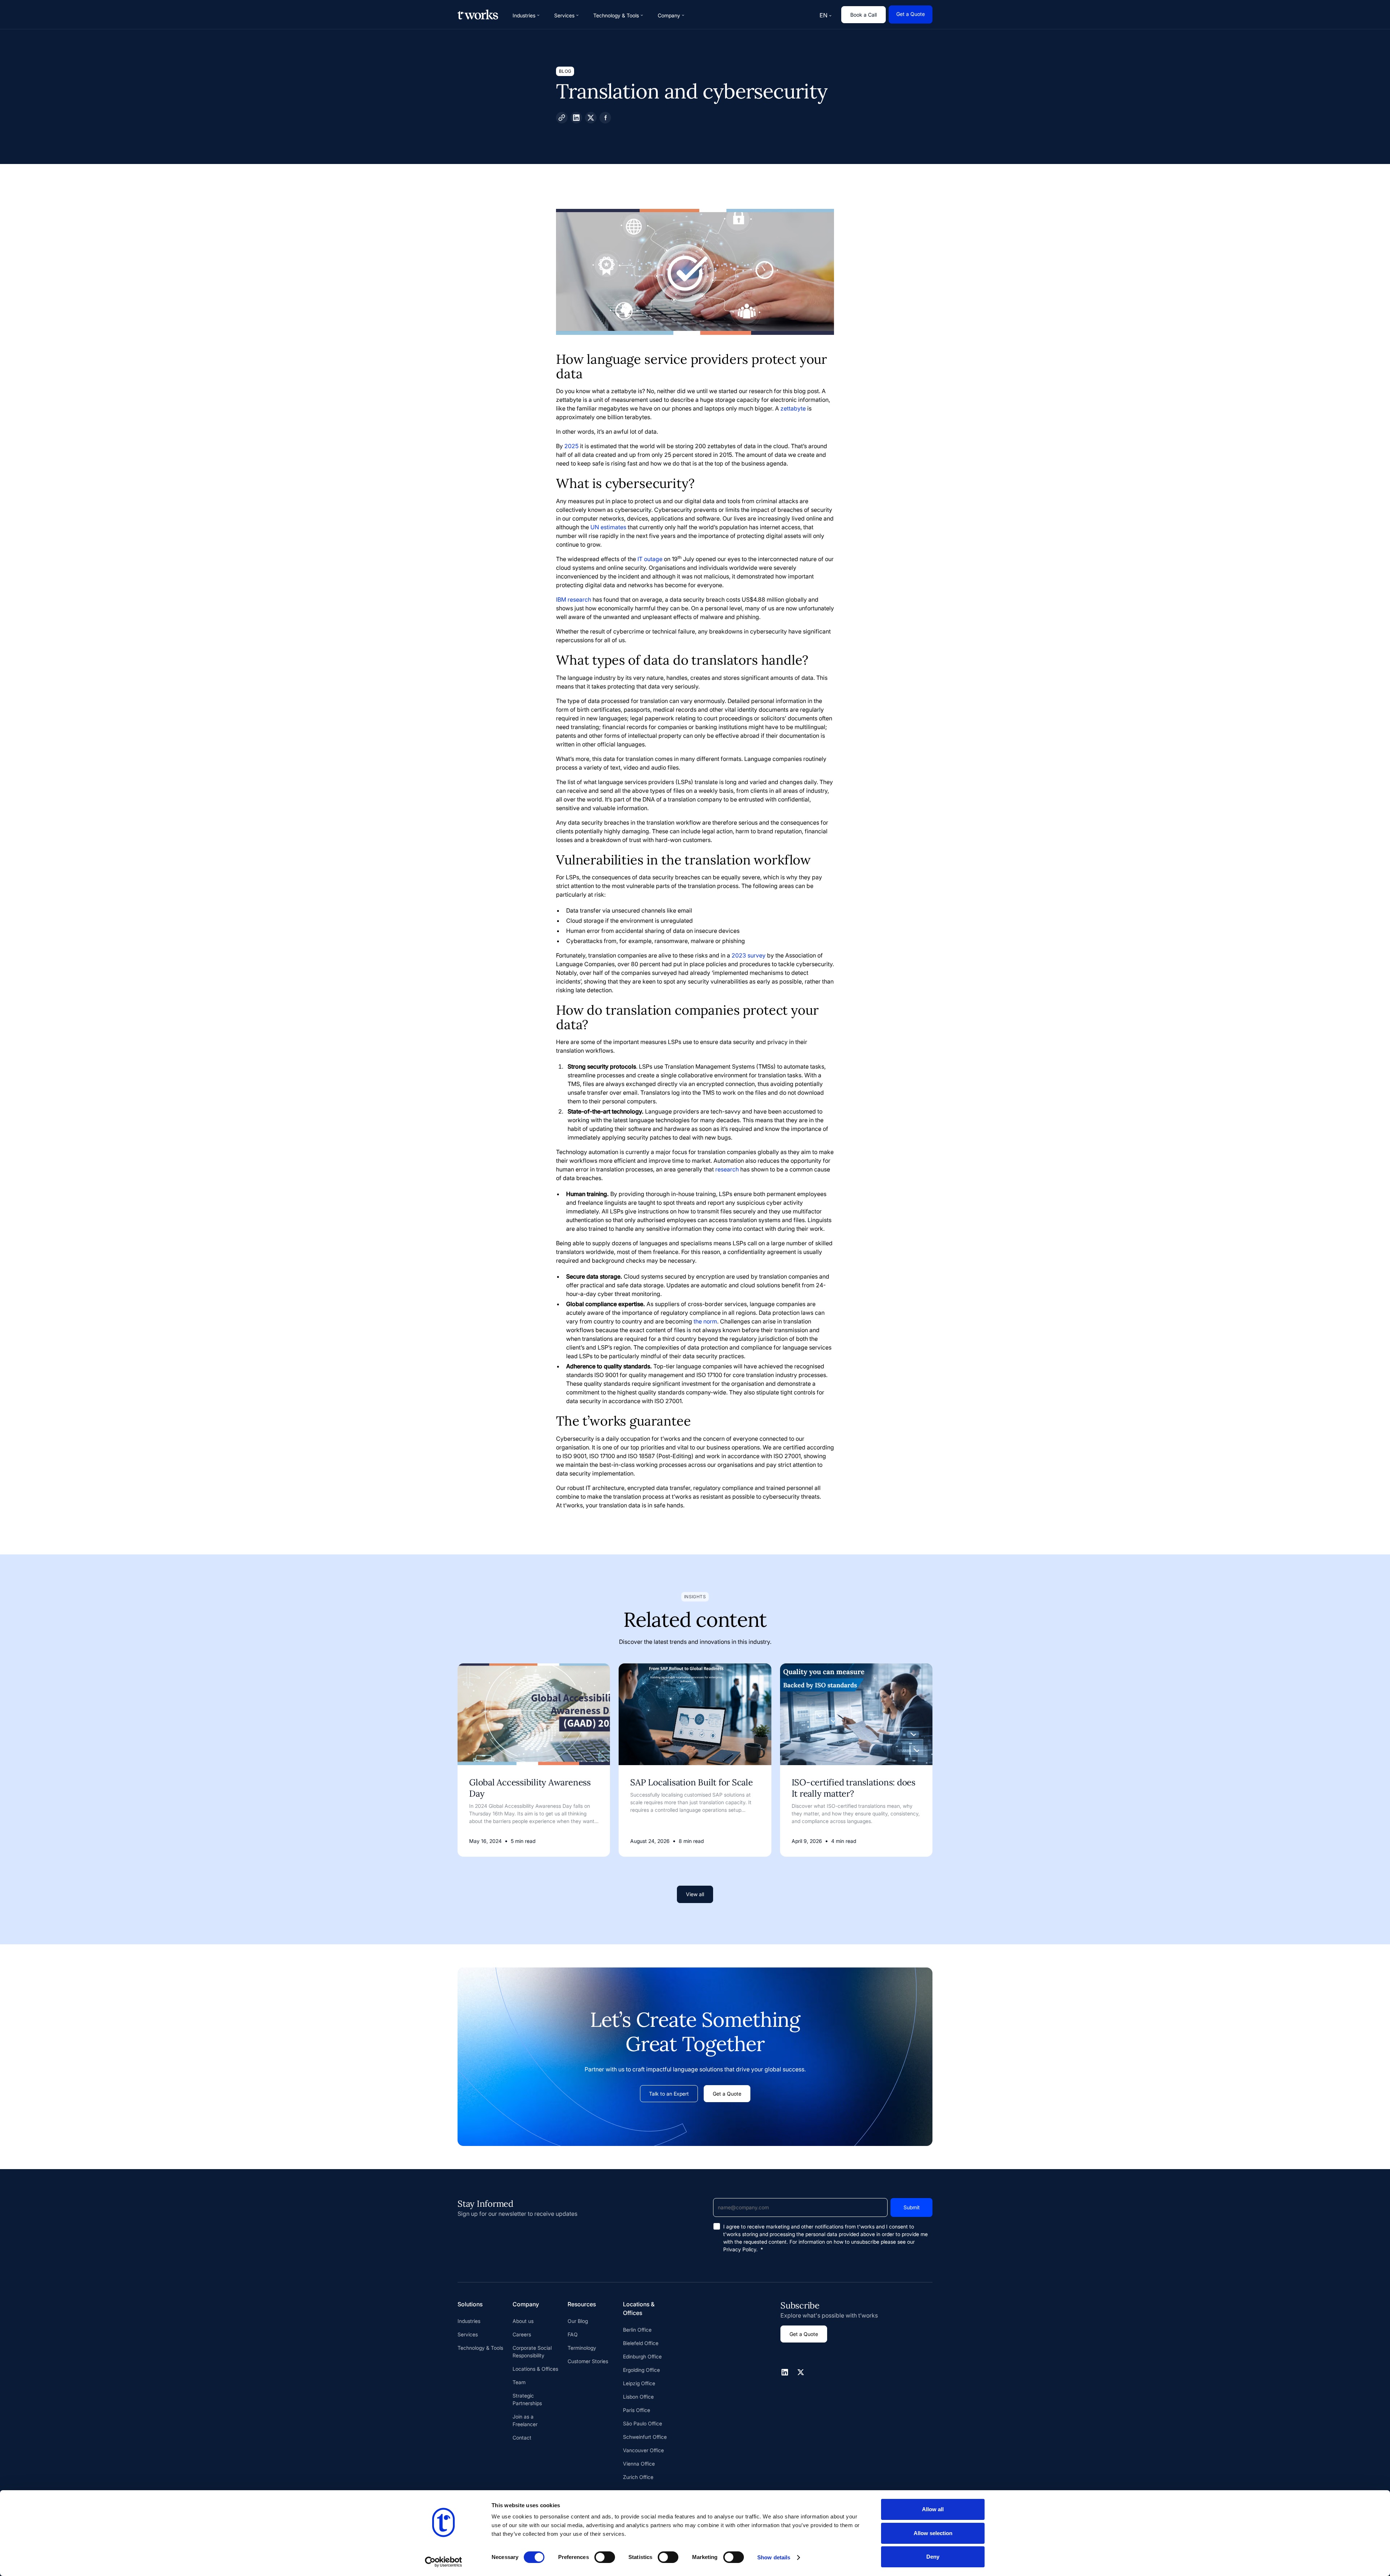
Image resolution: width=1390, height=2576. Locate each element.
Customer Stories (588, 2361)
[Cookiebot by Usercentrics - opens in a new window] (444, 2562)
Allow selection (933, 2533)
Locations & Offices (535, 2369)
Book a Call (864, 15)
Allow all (933, 2509)
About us (523, 2321)
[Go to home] (478, 14)
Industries (469, 2321)
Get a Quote (911, 14)
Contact (522, 2438)
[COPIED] (562, 118)
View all (695, 1894)
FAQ (573, 2334)
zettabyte (793, 408)
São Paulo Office (643, 2423)
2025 (571, 446)
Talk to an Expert (669, 2094)
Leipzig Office (639, 2383)
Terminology (582, 2348)
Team (519, 2382)
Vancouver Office (643, 2450)
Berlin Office (637, 2330)
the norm (705, 1321)
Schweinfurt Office (645, 2437)
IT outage (650, 559)
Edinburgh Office (642, 2356)
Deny (933, 2557)
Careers (522, 2334)
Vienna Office (639, 2464)
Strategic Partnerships (527, 2399)
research (727, 1169)
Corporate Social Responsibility (532, 2352)
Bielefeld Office (641, 2343)
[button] (526, 15)
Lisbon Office (638, 2397)
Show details (774, 2557)
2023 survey (749, 955)
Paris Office (637, 2410)
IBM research (574, 599)
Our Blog (578, 2321)
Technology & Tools (480, 2348)
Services (468, 2334)
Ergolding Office (641, 2370)
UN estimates (608, 527)
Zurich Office (638, 2477)
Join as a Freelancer (525, 2420)
